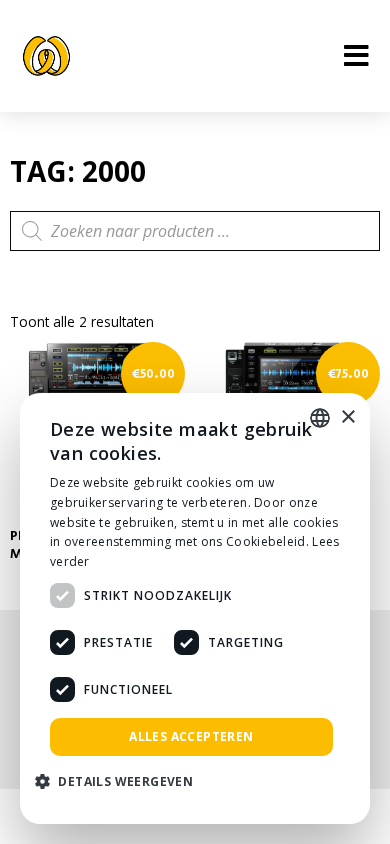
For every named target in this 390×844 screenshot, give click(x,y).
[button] (121, 782)
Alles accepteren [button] (191, 736)
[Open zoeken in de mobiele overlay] (195, 231)
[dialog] (195, 608)
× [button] (347, 417)
